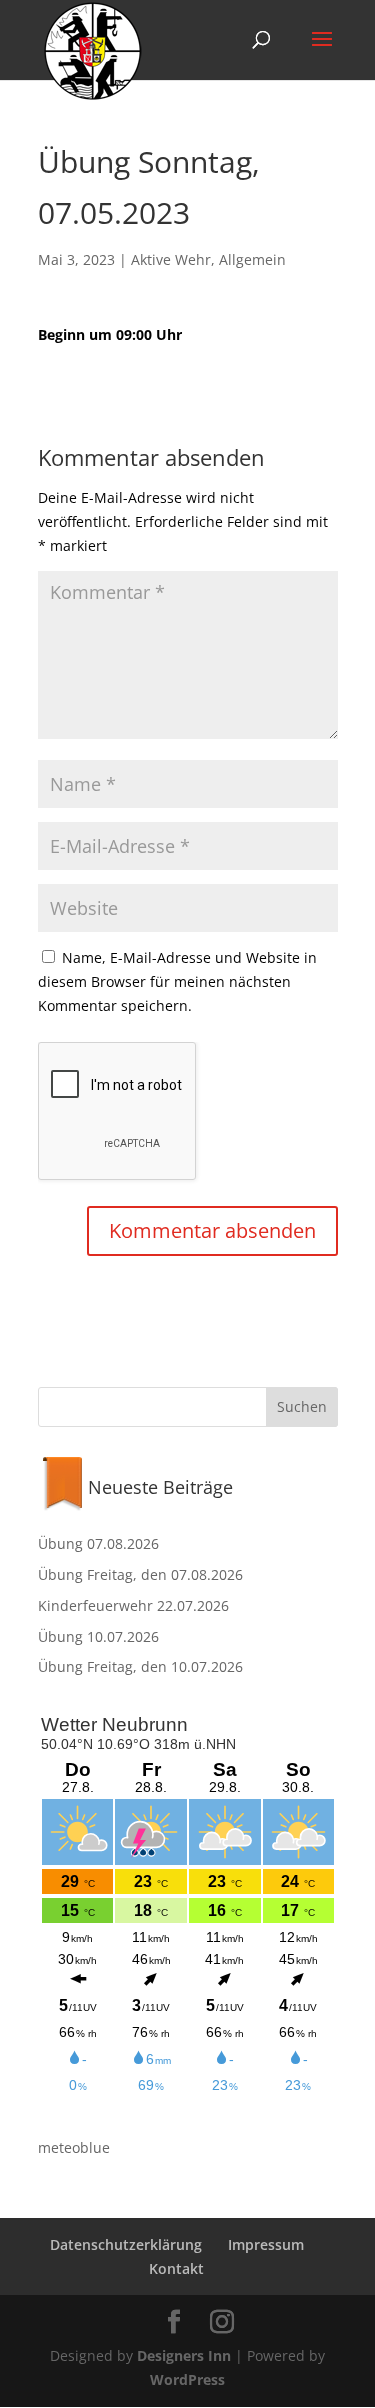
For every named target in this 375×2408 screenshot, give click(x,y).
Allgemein (252, 259)
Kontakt (176, 2268)
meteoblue (74, 2147)
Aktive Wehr (171, 259)
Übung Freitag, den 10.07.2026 (140, 1666)
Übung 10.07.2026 (98, 1636)
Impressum (266, 2244)
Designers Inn (184, 2355)
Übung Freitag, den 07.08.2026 (140, 1574)
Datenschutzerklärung (126, 2244)
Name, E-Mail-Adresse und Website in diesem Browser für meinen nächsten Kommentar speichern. (177, 981)
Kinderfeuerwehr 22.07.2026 (133, 1605)
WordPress (187, 2379)
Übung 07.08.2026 (98, 1543)
